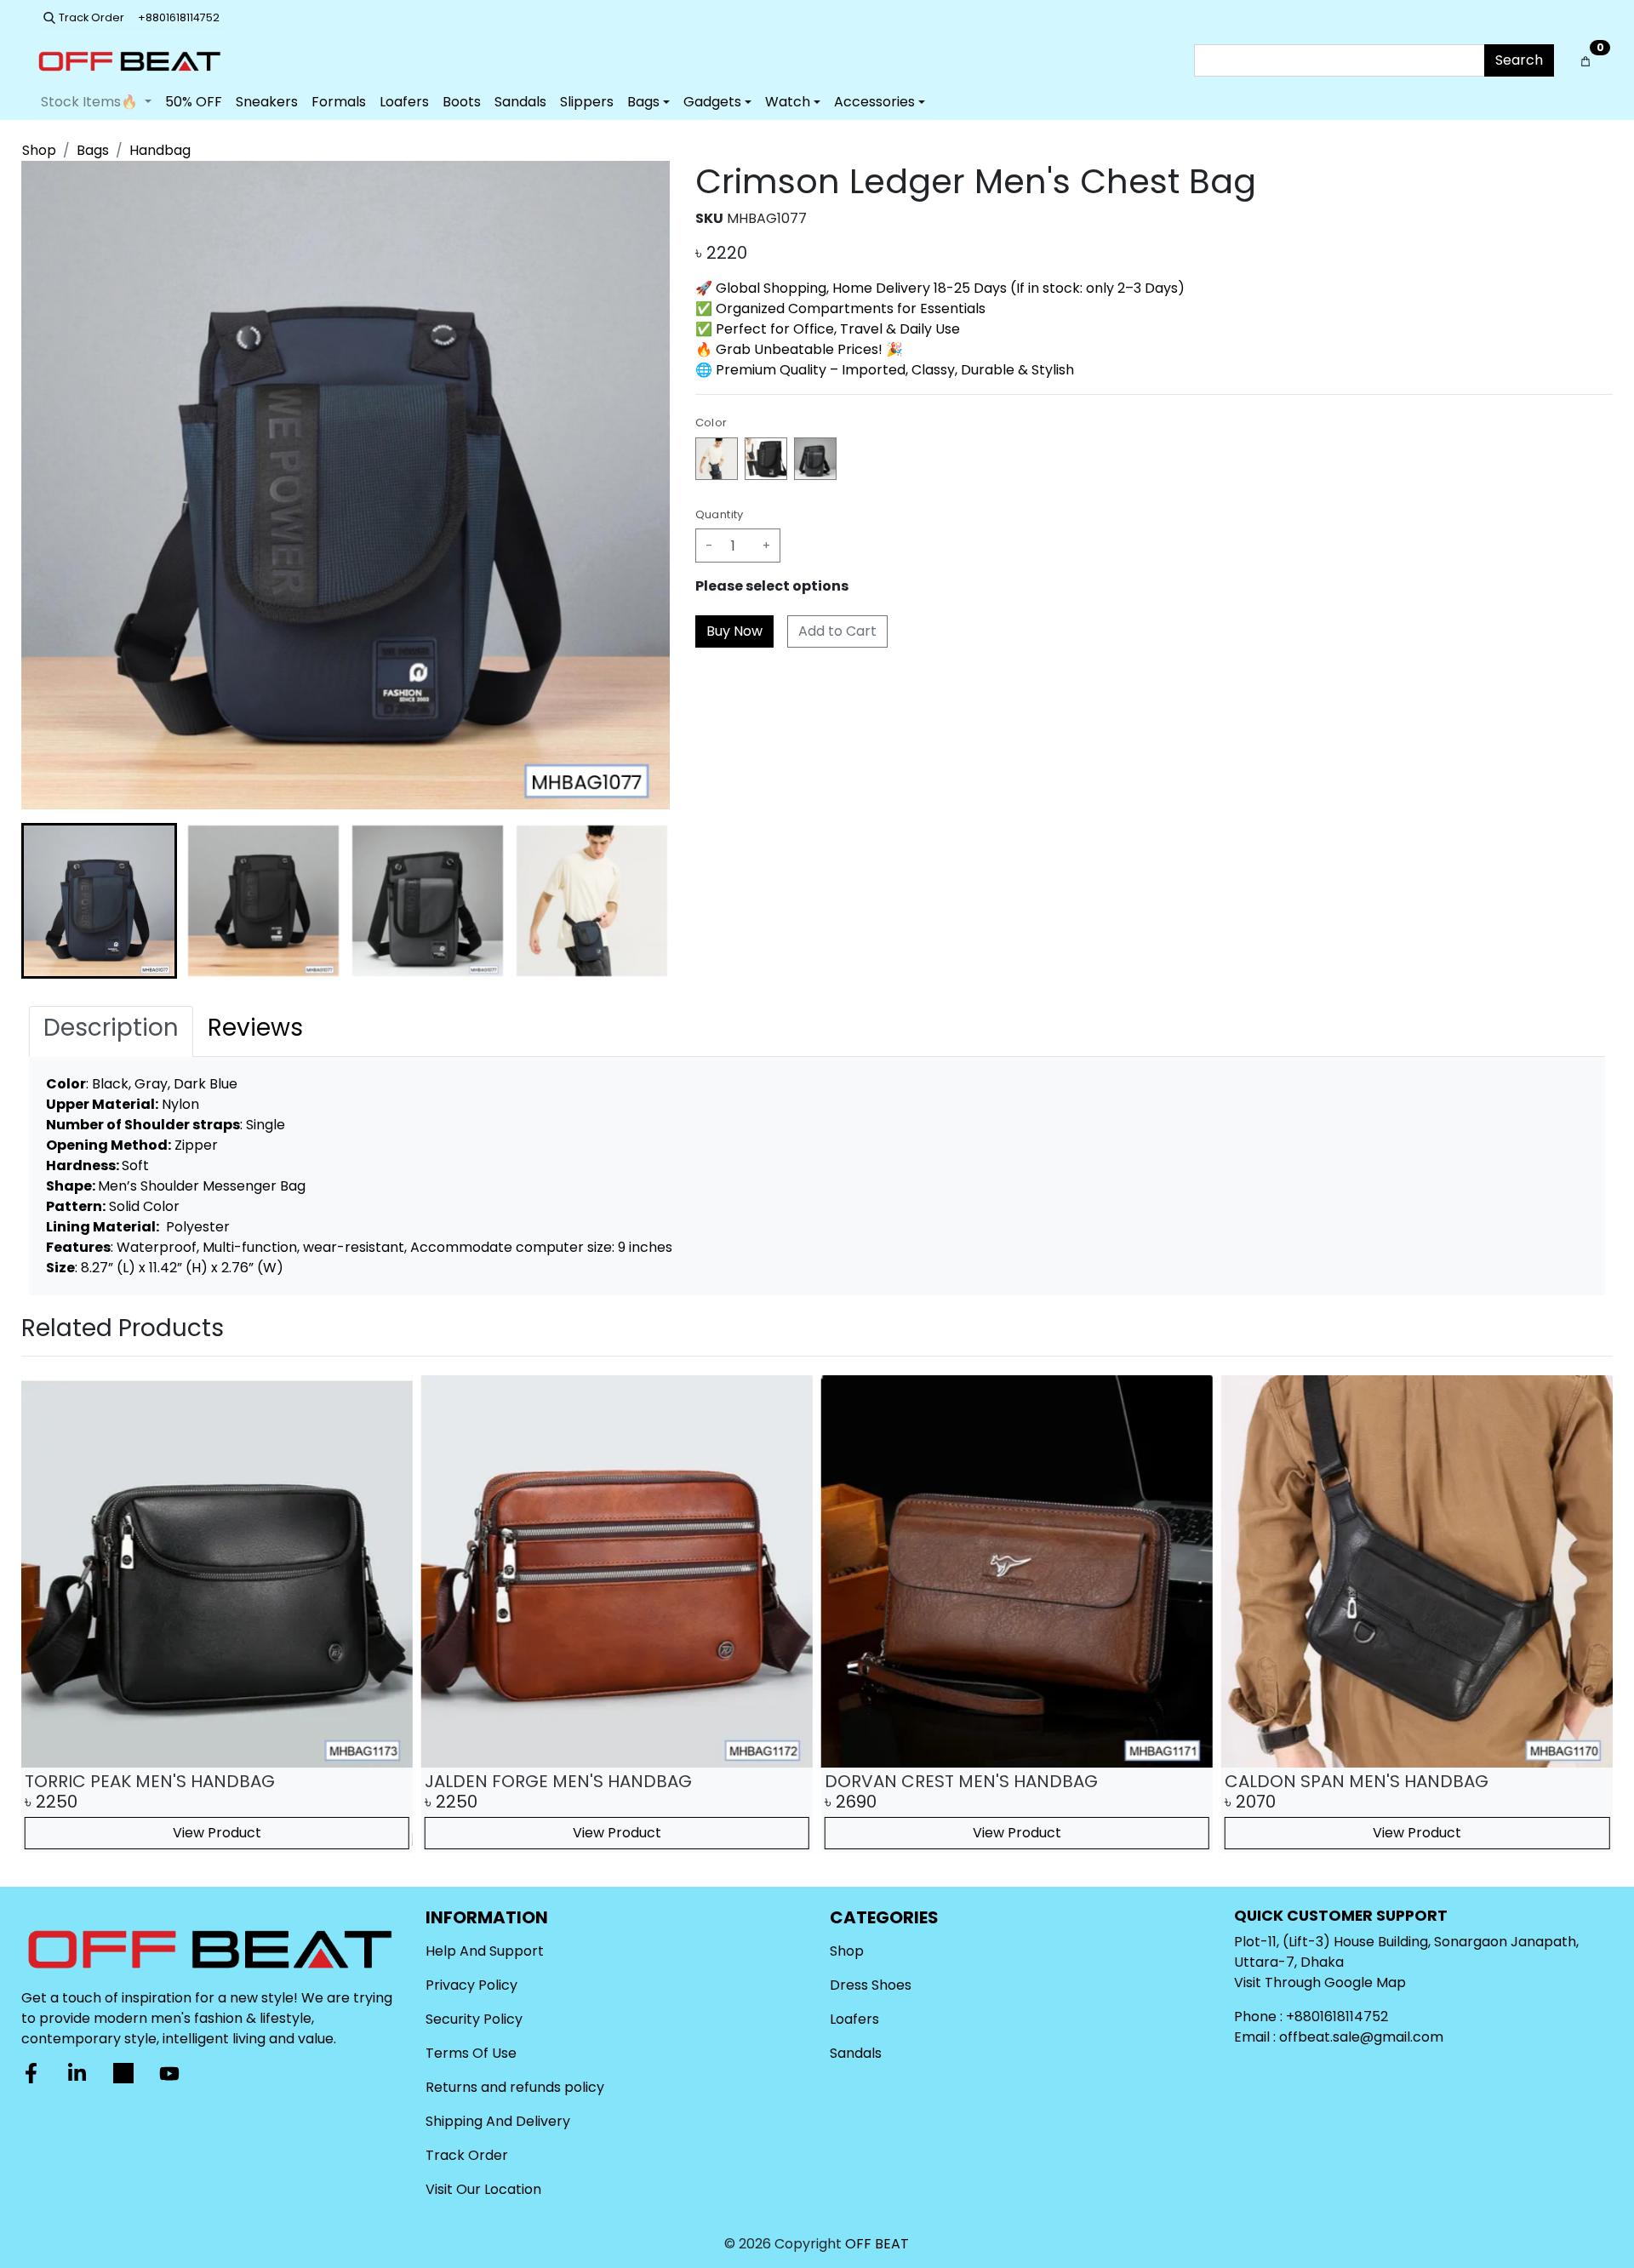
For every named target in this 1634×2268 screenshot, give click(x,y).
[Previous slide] (49, 1614)
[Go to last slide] (49, 901)
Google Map (1365, 1982)
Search (1519, 60)
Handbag (160, 150)
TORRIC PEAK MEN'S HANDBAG (150, 1781)
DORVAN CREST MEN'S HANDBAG (961, 1781)
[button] (99, 901)
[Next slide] (643, 901)
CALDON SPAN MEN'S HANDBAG (1357, 1781)
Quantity (720, 514)
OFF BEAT (877, 2244)
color (711, 423)
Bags (93, 150)
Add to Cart (837, 631)
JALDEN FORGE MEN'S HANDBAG (558, 1781)
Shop (39, 150)
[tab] (111, 1031)
